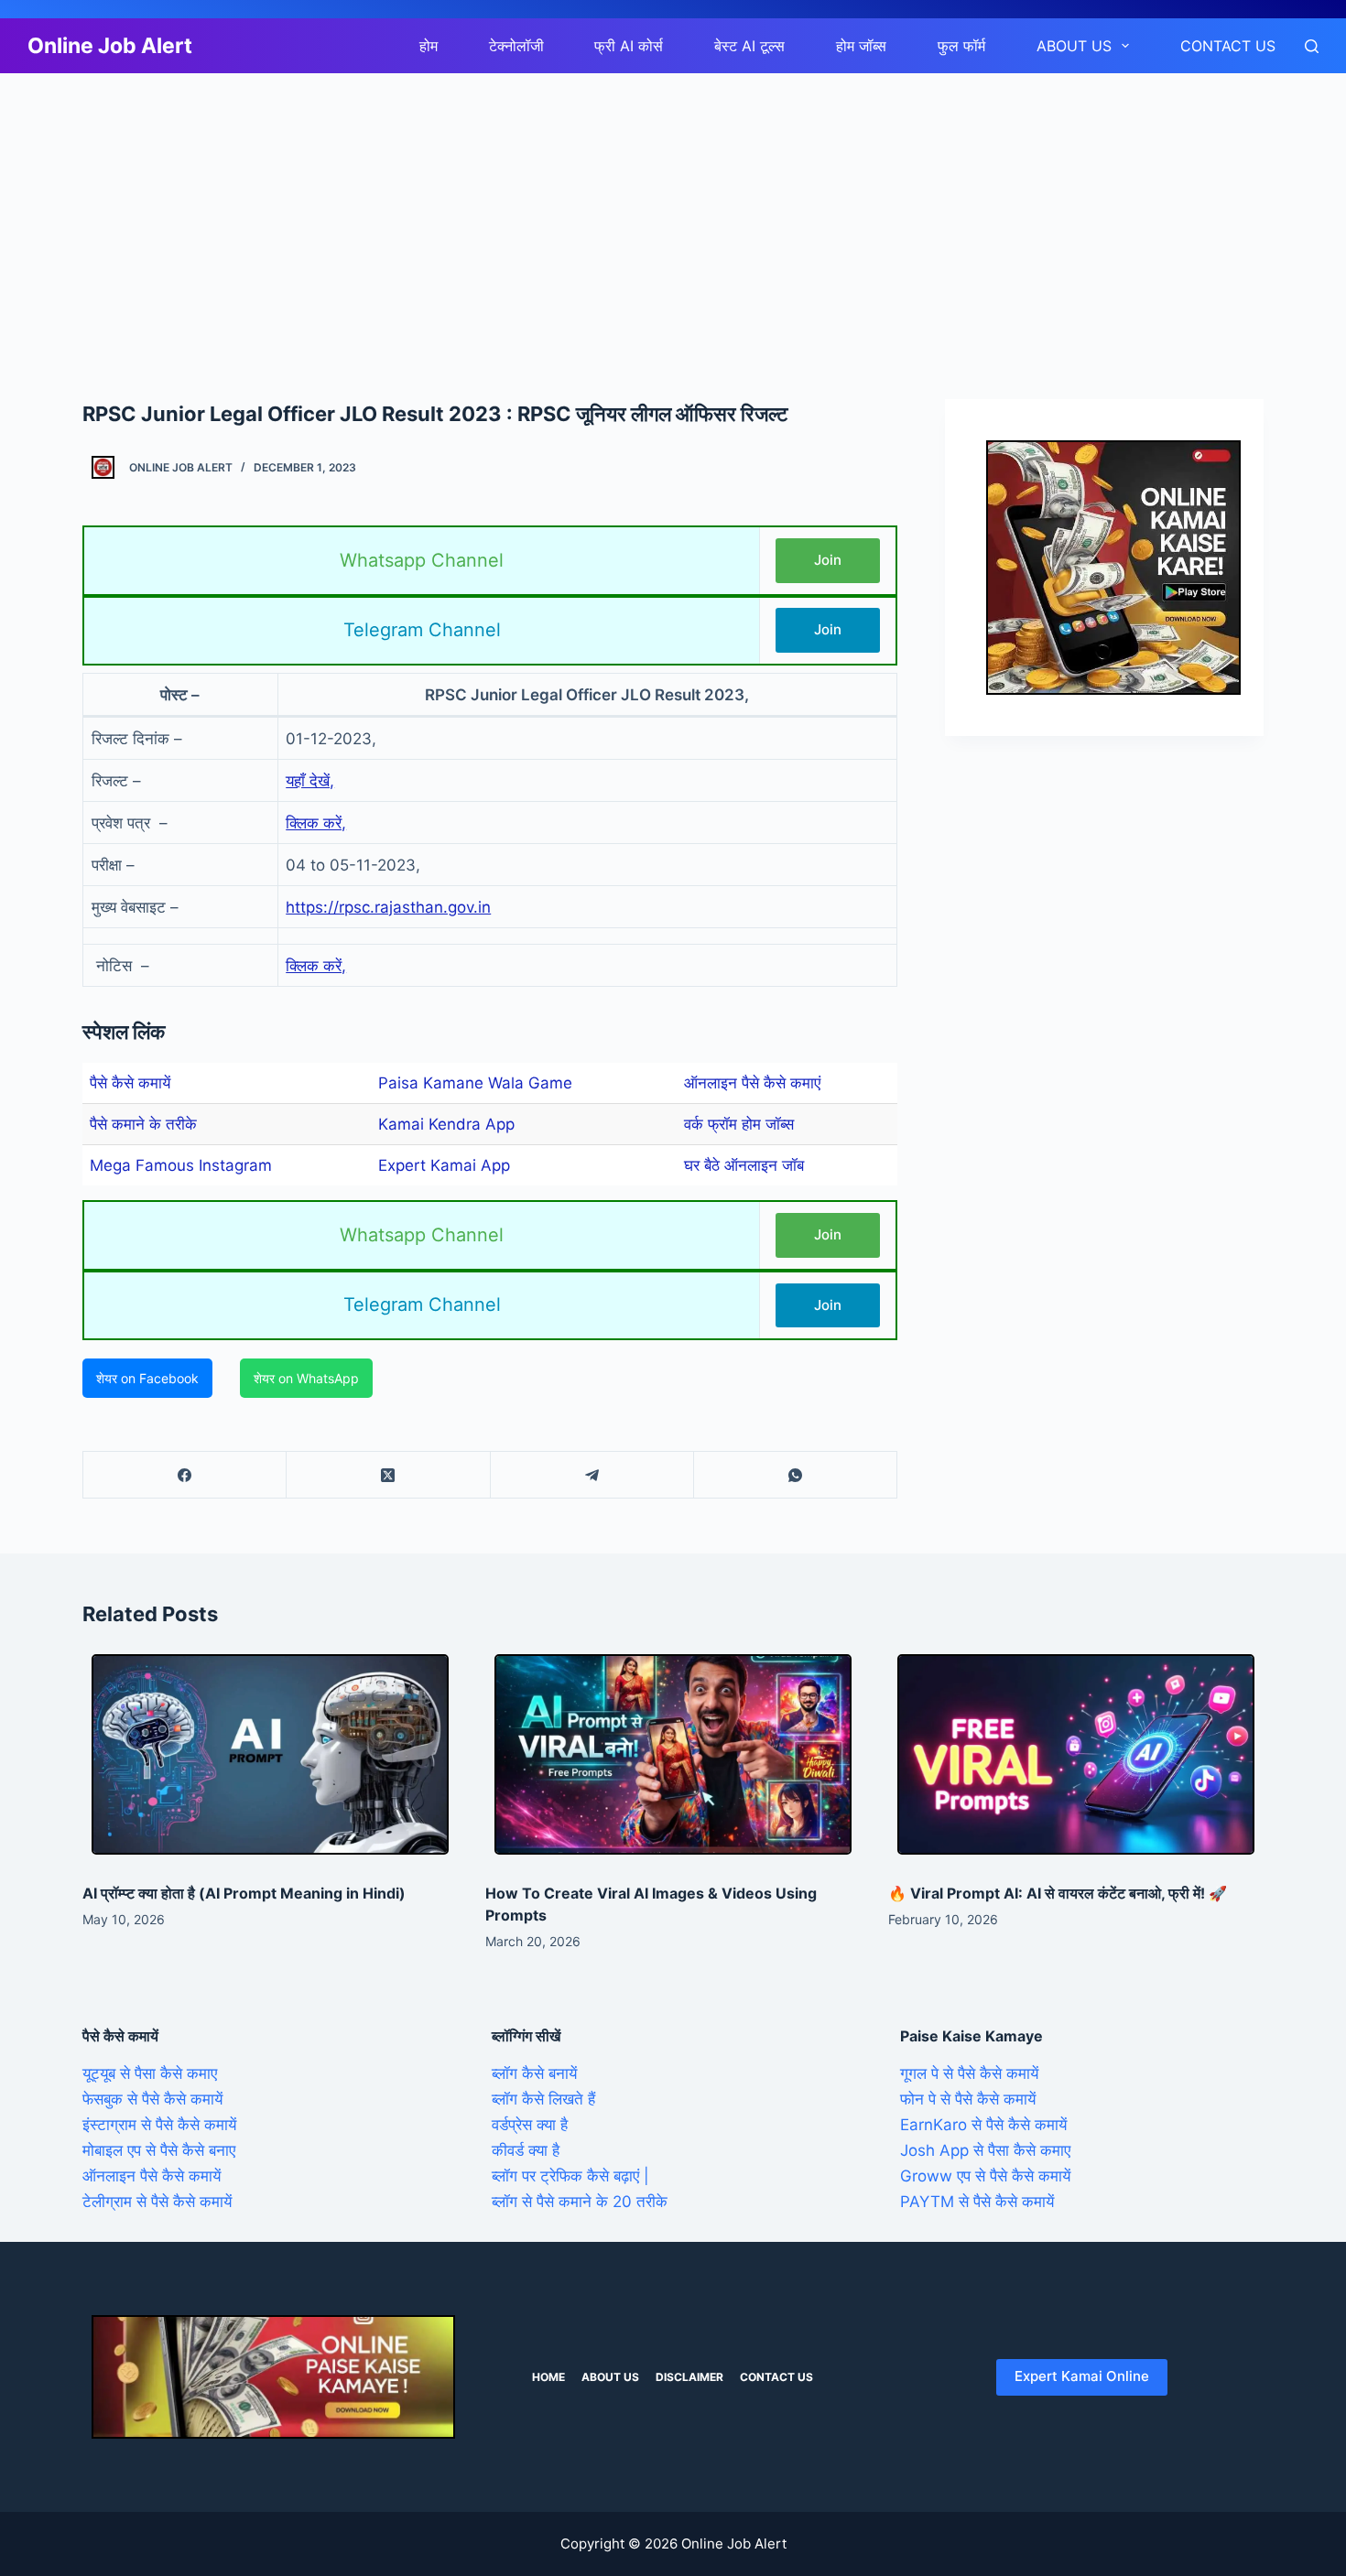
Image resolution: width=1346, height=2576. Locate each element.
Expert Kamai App (444, 1165)
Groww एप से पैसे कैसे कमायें (985, 2176)
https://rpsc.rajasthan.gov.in (388, 907)
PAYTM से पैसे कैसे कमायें (977, 2202)
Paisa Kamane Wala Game (475, 1083)
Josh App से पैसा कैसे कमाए (985, 2150)
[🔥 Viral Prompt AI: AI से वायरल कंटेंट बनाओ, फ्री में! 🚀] (1076, 1754)
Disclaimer (689, 2377)
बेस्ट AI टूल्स (749, 46)
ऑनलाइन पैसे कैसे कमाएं (752, 1083)
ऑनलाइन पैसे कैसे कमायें (152, 2176)
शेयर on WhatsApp (306, 1378)
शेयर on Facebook (147, 1378)
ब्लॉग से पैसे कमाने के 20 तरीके (580, 2202)
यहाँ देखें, (310, 781)
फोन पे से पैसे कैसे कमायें (968, 2099)
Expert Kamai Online (1082, 2376)
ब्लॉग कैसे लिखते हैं (543, 2099)
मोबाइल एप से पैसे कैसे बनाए (159, 2150)
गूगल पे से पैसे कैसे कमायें (969, 2073)
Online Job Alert (110, 46)
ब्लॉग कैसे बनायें (534, 2073)
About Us (1074, 46)
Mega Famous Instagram (181, 1165)
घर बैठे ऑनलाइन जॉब (744, 1165)
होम (429, 46)
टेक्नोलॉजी (516, 46)
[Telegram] (592, 1475)
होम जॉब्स (861, 46)
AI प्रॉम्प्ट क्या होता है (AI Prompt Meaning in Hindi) (244, 1893)
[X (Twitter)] (388, 1475)
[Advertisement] (549, 209)
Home (548, 2377)
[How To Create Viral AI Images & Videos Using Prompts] (673, 1754)
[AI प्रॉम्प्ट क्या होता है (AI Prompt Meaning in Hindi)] (270, 1754)
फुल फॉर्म (961, 46)
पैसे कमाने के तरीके (143, 1124)
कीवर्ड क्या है (526, 2150)
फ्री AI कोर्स (629, 46)
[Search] (1312, 46)
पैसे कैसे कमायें (130, 1083)
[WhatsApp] (796, 1475)
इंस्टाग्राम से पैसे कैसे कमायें (159, 2125)
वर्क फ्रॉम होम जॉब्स (739, 1124)
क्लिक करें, (316, 823)
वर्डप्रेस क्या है (530, 2125)
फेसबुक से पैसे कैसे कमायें (152, 2099)
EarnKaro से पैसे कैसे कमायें (983, 2125)
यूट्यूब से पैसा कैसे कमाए (150, 2073)
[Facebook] (185, 1475)
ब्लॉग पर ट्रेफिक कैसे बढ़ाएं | (570, 2176)
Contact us (1228, 46)
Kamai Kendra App (446, 1124)
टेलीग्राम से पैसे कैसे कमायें (157, 2202)
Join (828, 560)
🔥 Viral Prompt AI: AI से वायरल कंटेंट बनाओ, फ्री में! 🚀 (1058, 1893)
